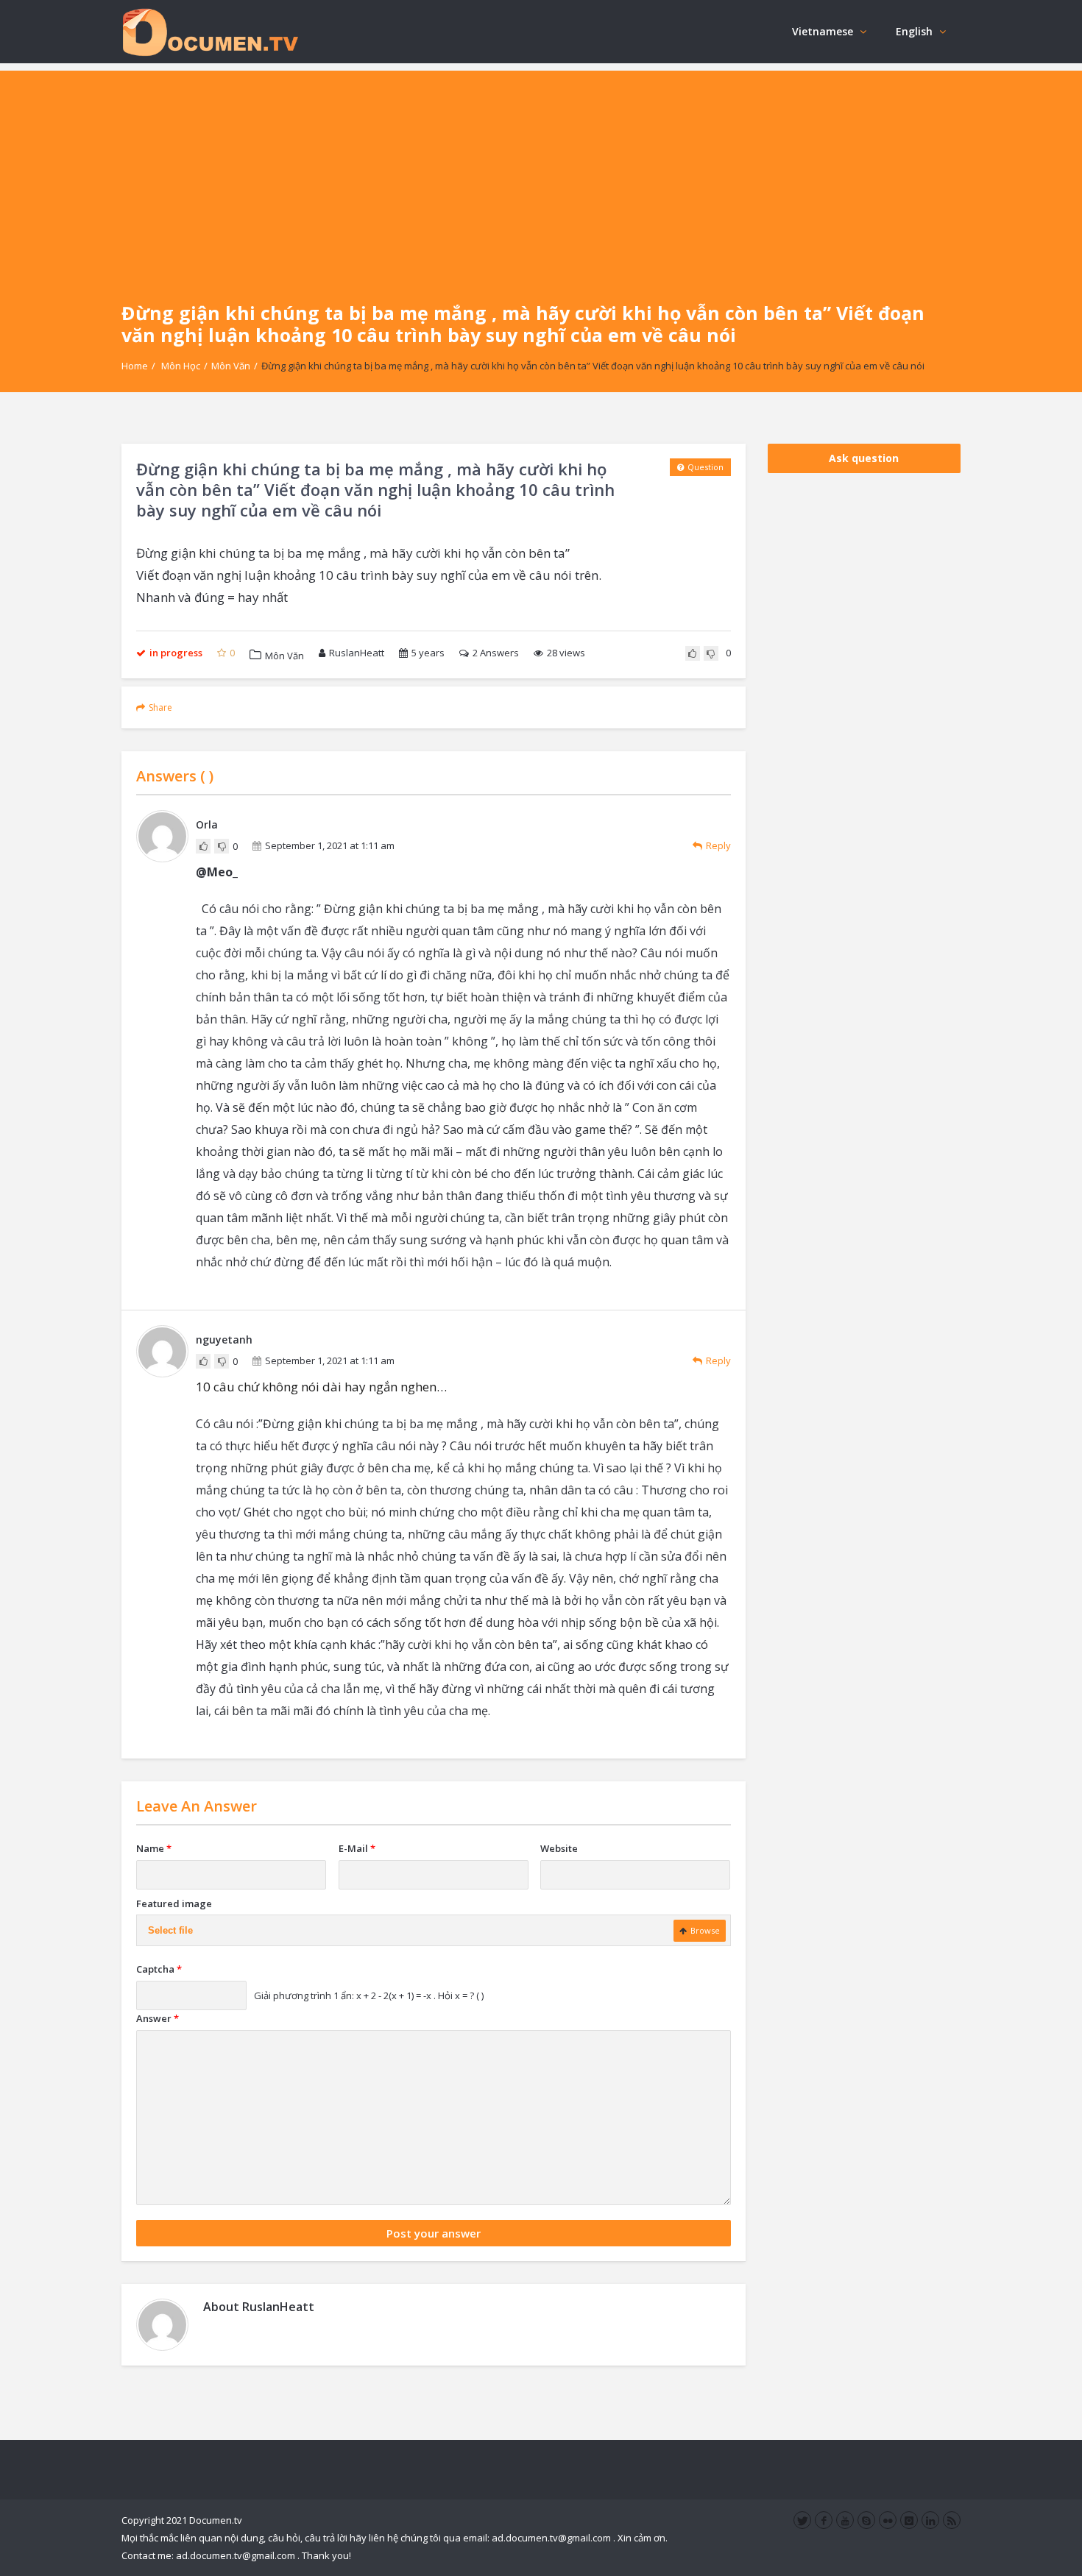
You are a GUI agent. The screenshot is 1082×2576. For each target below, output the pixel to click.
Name (154, 1848)
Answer (158, 2018)
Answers (496, 653)
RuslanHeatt (357, 653)
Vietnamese (823, 31)
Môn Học (181, 366)
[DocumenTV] (210, 31)
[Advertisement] (541, 174)
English (914, 31)
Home (135, 366)
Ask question (864, 458)
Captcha (159, 1969)
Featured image (174, 1903)
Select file (170, 1930)
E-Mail (357, 1848)
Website (559, 1848)
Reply (718, 845)
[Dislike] (711, 653)
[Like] (693, 653)
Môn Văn (231, 366)
